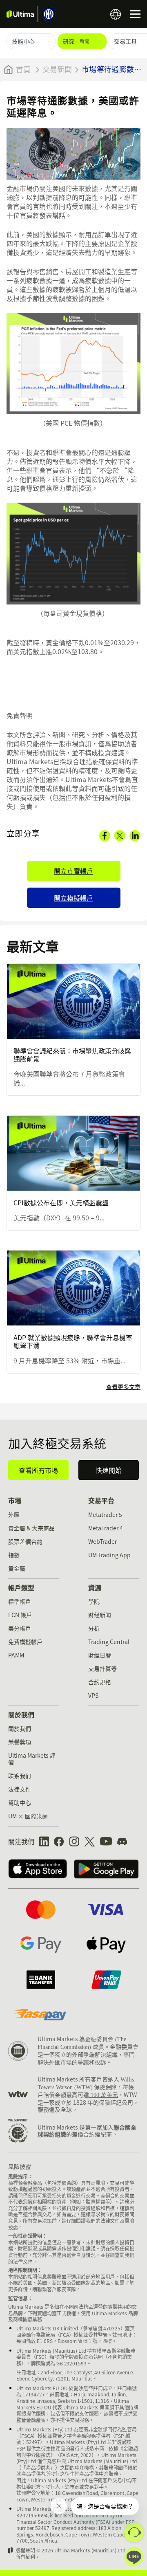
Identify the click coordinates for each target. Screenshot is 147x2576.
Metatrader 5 (105, 1514)
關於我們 (21, 1714)
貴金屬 (17, 1568)
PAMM (16, 1655)
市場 (15, 1500)
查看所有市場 (38, 1470)
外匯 (14, 1514)
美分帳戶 (20, 1628)
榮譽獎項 (20, 1742)
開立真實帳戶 (73, 871)
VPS (93, 1695)
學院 (94, 1601)
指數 (14, 1555)
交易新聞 (57, 69)
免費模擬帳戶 (25, 1642)
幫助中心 (20, 1802)
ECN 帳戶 (20, 1615)
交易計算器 (102, 1668)
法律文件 (20, 1789)
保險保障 (105, 2087)
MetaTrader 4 (106, 1528)
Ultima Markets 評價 (32, 1759)
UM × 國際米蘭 (28, 1816)
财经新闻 (100, 1615)
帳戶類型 (21, 1587)
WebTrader (102, 1541)
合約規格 (100, 1682)
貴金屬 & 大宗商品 (31, 1528)
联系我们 (20, 1776)
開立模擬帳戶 (73, 898)
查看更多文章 (123, 1387)
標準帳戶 (20, 1601)
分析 (94, 1628)
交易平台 (101, 1500)
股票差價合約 (25, 1541)
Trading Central (109, 1642)
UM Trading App (109, 1555)
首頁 (23, 70)
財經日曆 (100, 1655)
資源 (95, 1587)
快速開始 (109, 1470)
